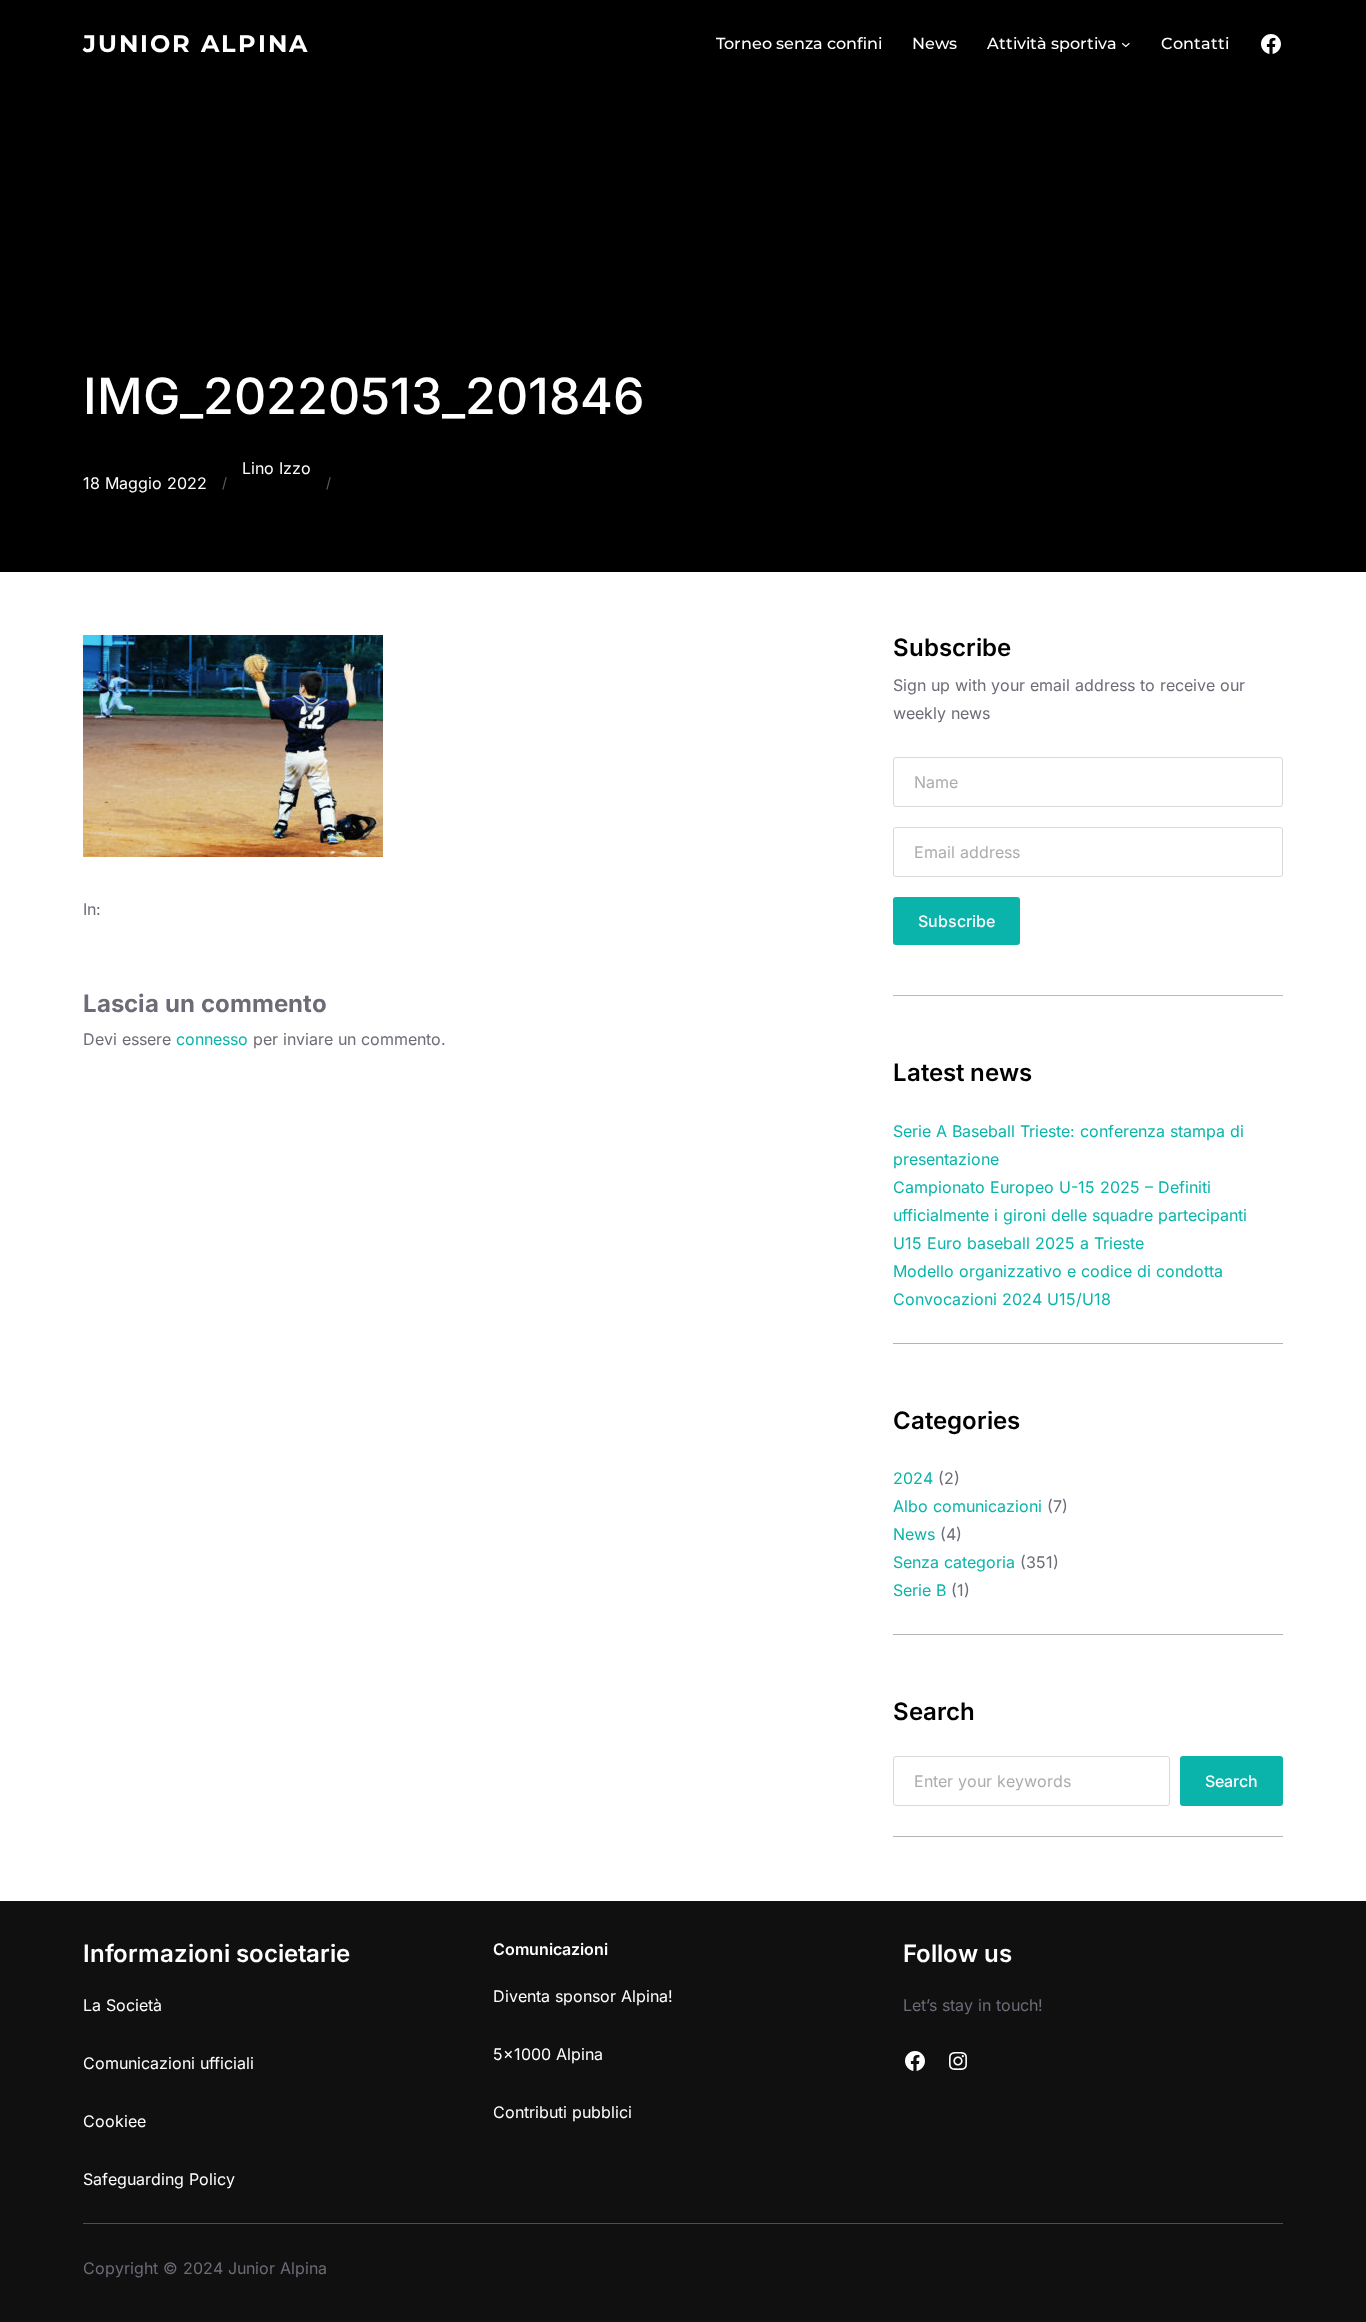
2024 (913, 1478)
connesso (212, 1039)
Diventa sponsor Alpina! (583, 1996)
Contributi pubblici (562, 2112)
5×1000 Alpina (548, 2054)
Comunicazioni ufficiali (168, 2063)
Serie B (919, 1590)
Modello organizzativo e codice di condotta (1058, 1271)
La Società (122, 2005)
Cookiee (114, 2121)
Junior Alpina (196, 43)
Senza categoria (954, 1562)
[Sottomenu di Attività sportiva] (1126, 44)
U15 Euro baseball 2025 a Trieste (1018, 1243)
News (914, 1534)
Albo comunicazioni (967, 1506)
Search (1231, 1781)
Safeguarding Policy (159, 2179)
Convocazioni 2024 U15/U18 (1002, 1299)
